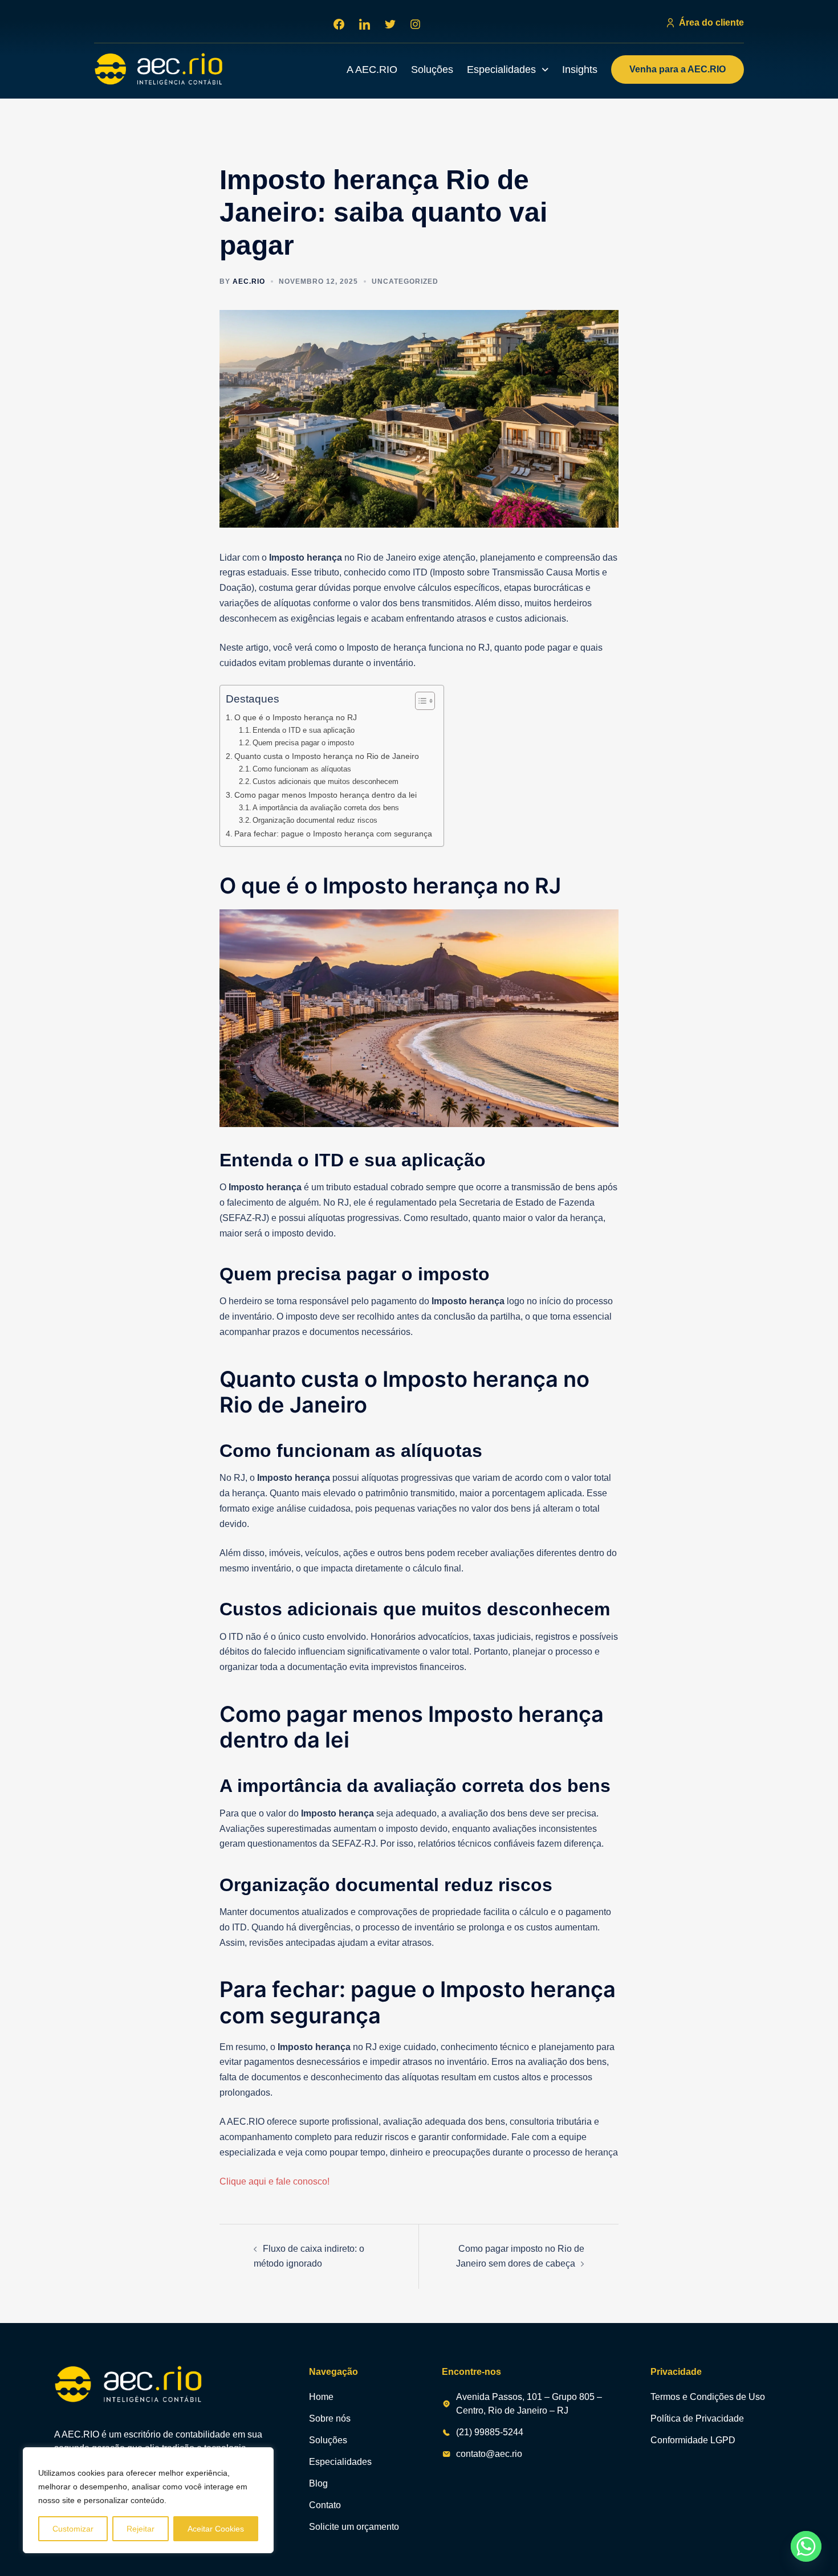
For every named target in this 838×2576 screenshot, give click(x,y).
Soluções (432, 70)
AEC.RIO (249, 281)
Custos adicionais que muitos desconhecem (326, 781)
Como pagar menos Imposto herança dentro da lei (326, 795)
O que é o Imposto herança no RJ (296, 717)
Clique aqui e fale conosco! (274, 2181)
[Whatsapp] (806, 2546)
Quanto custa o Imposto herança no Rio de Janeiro (327, 756)
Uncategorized (405, 281)
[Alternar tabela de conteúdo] (419, 701)
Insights (580, 70)
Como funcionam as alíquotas (302, 769)
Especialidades (501, 70)
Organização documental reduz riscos (315, 820)
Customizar (73, 2529)
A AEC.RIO (372, 70)
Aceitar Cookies (216, 2529)
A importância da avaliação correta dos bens (326, 808)
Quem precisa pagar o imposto (303, 743)
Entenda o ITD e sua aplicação (304, 730)
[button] (508, 70)
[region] (148, 2500)
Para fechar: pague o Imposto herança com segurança (333, 834)
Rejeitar (141, 2529)
